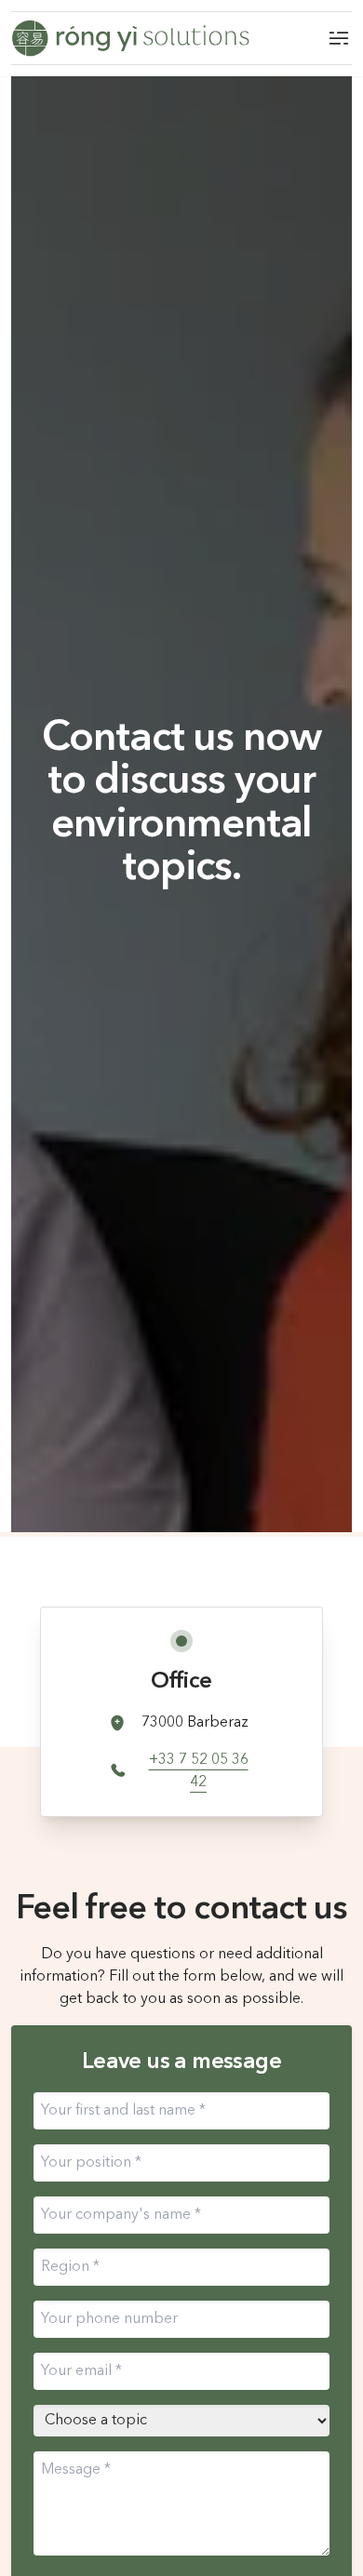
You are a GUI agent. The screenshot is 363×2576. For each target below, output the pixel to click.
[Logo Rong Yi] (130, 38)
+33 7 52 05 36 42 (199, 1771)
